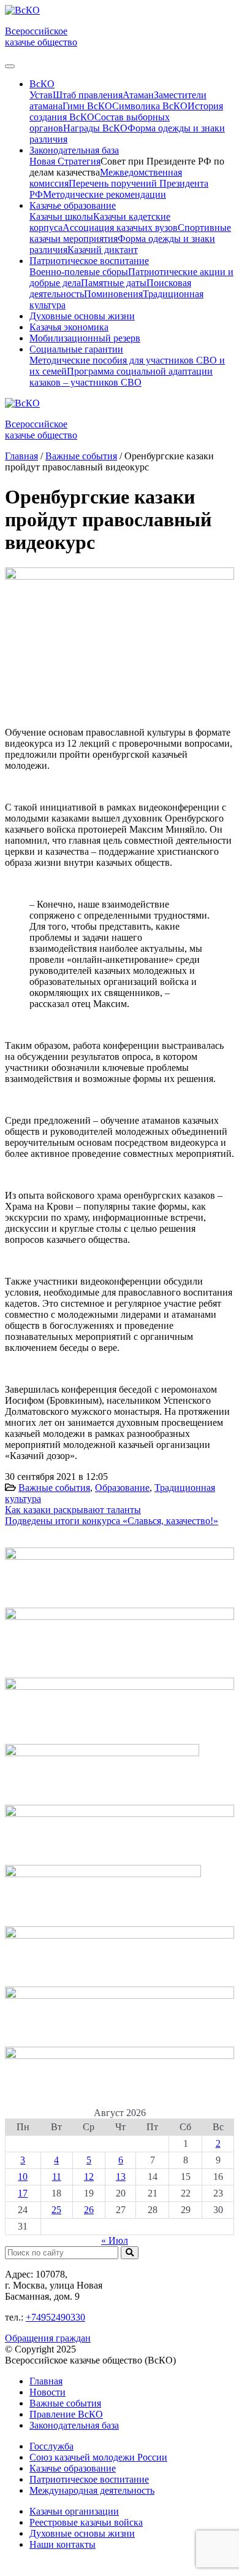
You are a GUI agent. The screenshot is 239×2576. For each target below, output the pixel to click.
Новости (47, 2392)
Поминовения (113, 294)
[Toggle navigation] (10, 66)
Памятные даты (114, 283)
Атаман (138, 95)
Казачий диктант (103, 250)
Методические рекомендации (104, 194)
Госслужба (51, 2446)
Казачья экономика (69, 327)
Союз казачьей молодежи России (98, 2457)
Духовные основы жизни (82, 316)
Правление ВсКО (66, 2414)
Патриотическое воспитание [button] (89, 261)
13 (121, 2177)
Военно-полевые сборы (79, 272)
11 (57, 2177)
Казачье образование (73, 2468)
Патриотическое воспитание (89, 2479)
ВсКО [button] (42, 84)
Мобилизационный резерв (85, 338)
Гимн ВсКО (87, 106)
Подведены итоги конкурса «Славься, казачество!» (112, 1521)
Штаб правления (88, 95)
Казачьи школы (61, 216)
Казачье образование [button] (73, 205)
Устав (41, 95)
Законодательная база (74, 2425)
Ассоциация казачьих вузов (120, 228)
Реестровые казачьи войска (86, 2522)
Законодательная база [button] (74, 150)
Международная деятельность (92, 2490)
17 (23, 2193)
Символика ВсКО (150, 106)
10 (23, 2177)
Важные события (54, 1488)
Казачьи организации (74, 2511)
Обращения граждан (48, 2338)
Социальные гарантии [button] (76, 349)
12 (89, 2177)
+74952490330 (55, 2317)
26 (89, 2210)
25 (56, 2210)
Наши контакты (63, 2544)
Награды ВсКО (95, 128)
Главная (46, 2381)
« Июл (115, 2240)
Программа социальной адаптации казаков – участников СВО (121, 377)
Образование (122, 1488)
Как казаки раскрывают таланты (73, 1510)
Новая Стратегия (65, 161)
